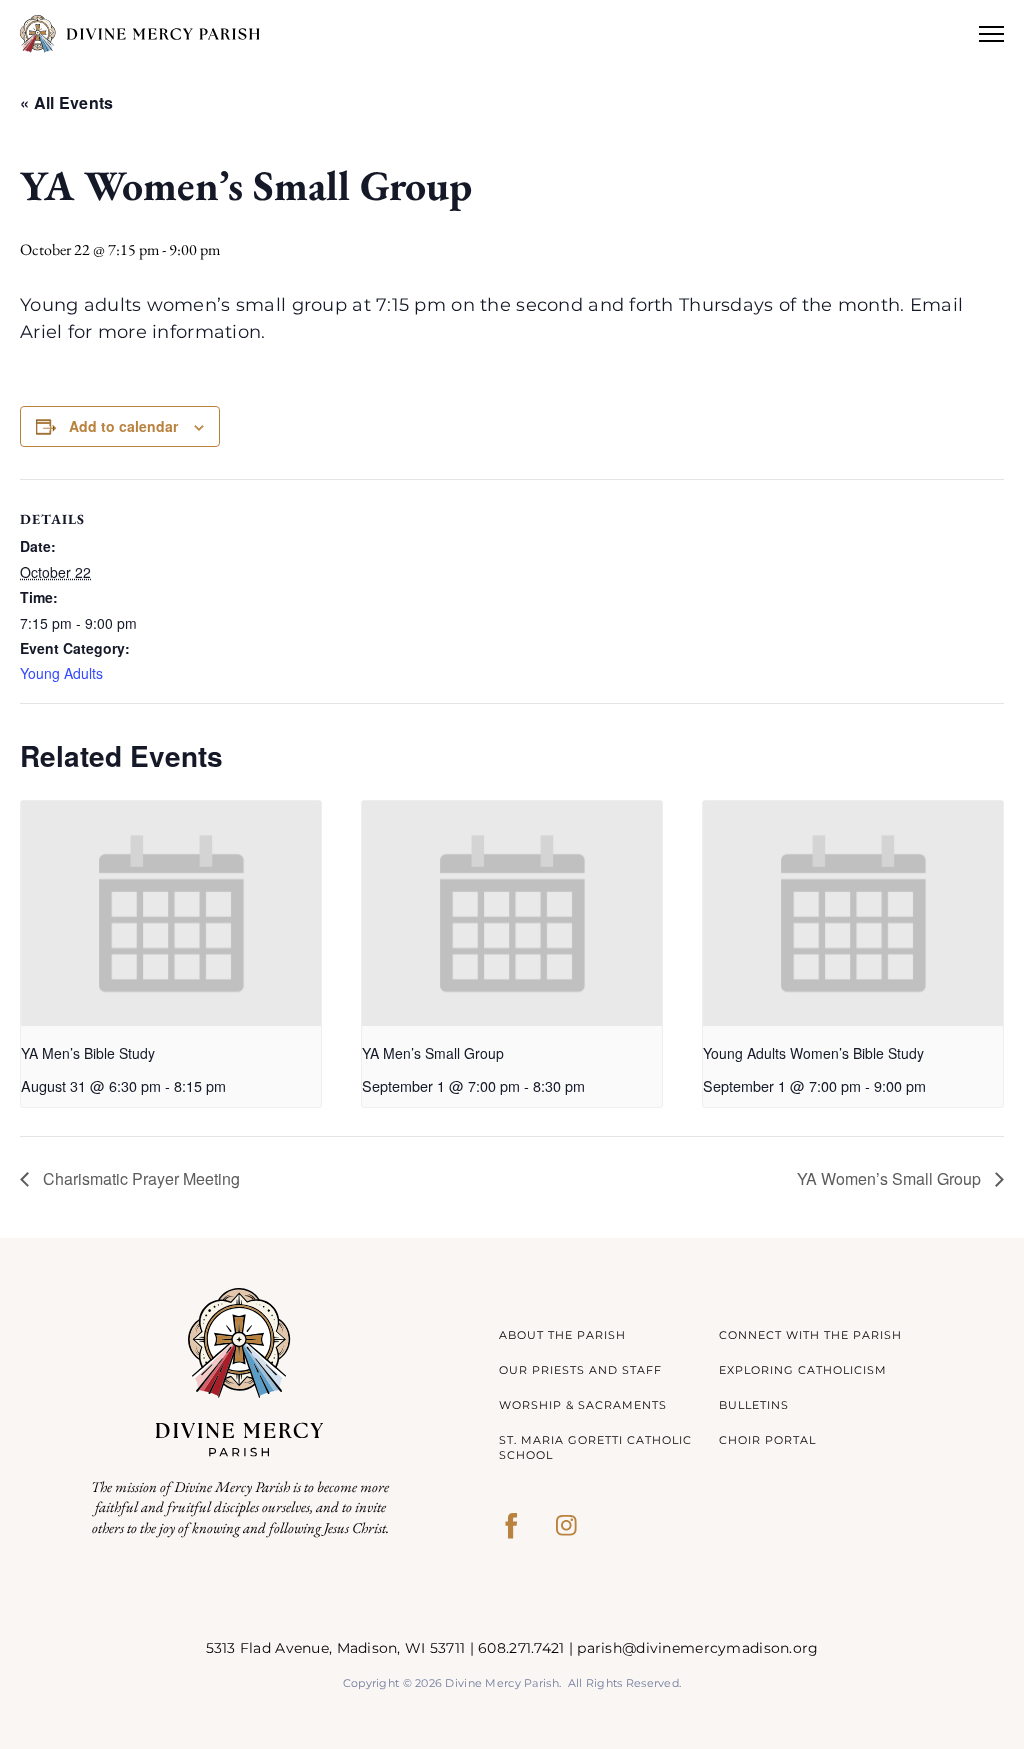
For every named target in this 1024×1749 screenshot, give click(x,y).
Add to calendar (123, 426)
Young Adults (61, 673)
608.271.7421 (521, 1648)
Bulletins (754, 1405)
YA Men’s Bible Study (88, 1053)
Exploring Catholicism (803, 1370)
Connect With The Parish (810, 1335)
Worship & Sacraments (583, 1405)
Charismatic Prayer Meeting (139, 1178)
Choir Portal (767, 1440)
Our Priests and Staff (580, 1370)
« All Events (66, 102)
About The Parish (562, 1335)
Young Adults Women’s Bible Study (813, 1053)
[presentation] (171, 913)
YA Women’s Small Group (891, 1178)
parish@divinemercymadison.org (697, 1648)
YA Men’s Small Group (433, 1053)
